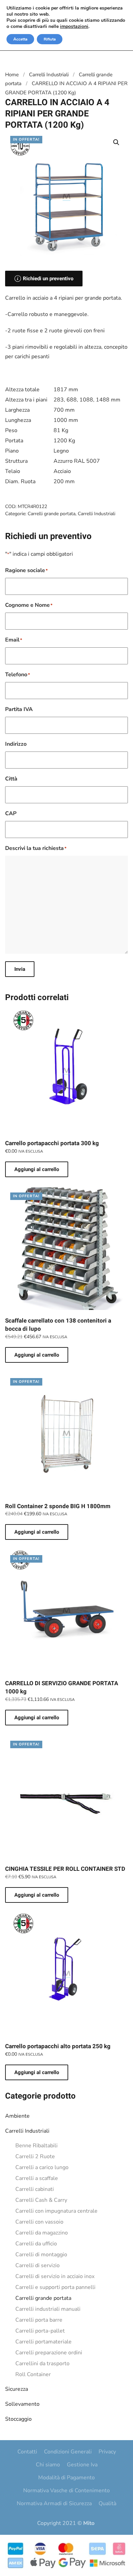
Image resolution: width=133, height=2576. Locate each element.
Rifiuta (50, 39)
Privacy (107, 2452)
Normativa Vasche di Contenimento (66, 2491)
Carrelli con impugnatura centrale (56, 2211)
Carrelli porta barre (39, 2320)
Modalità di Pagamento (66, 2478)
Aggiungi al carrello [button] (37, 1169)
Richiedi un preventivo (48, 279)
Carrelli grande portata (43, 2298)
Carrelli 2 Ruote (35, 2156)
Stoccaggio (18, 2419)
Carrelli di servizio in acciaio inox (55, 2276)
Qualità (107, 2503)
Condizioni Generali (68, 2452)
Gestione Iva (82, 2465)
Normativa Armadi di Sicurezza (54, 2503)
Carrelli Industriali (27, 2131)
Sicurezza (17, 2389)
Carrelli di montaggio (41, 2255)
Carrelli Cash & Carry (41, 2200)
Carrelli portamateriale (43, 2342)
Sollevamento (22, 2404)
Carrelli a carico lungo (42, 2167)
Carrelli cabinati (35, 2189)
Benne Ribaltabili (36, 2146)
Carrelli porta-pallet (40, 2331)
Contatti (27, 2452)
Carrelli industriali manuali (48, 2309)
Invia (20, 969)
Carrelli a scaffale (37, 2178)
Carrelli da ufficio (36, 2244)
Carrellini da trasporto (42, 2364)
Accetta (20, 39)
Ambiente (17, 2116)
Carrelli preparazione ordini (49, 2353)
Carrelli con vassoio (39, 2222)
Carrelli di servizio (38, 2265)
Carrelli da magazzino (42, 2233)
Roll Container (33, 2374)
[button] (116, 142)
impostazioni (74, 27)
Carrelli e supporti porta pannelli (55, 2287)
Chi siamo (48, 2465)
